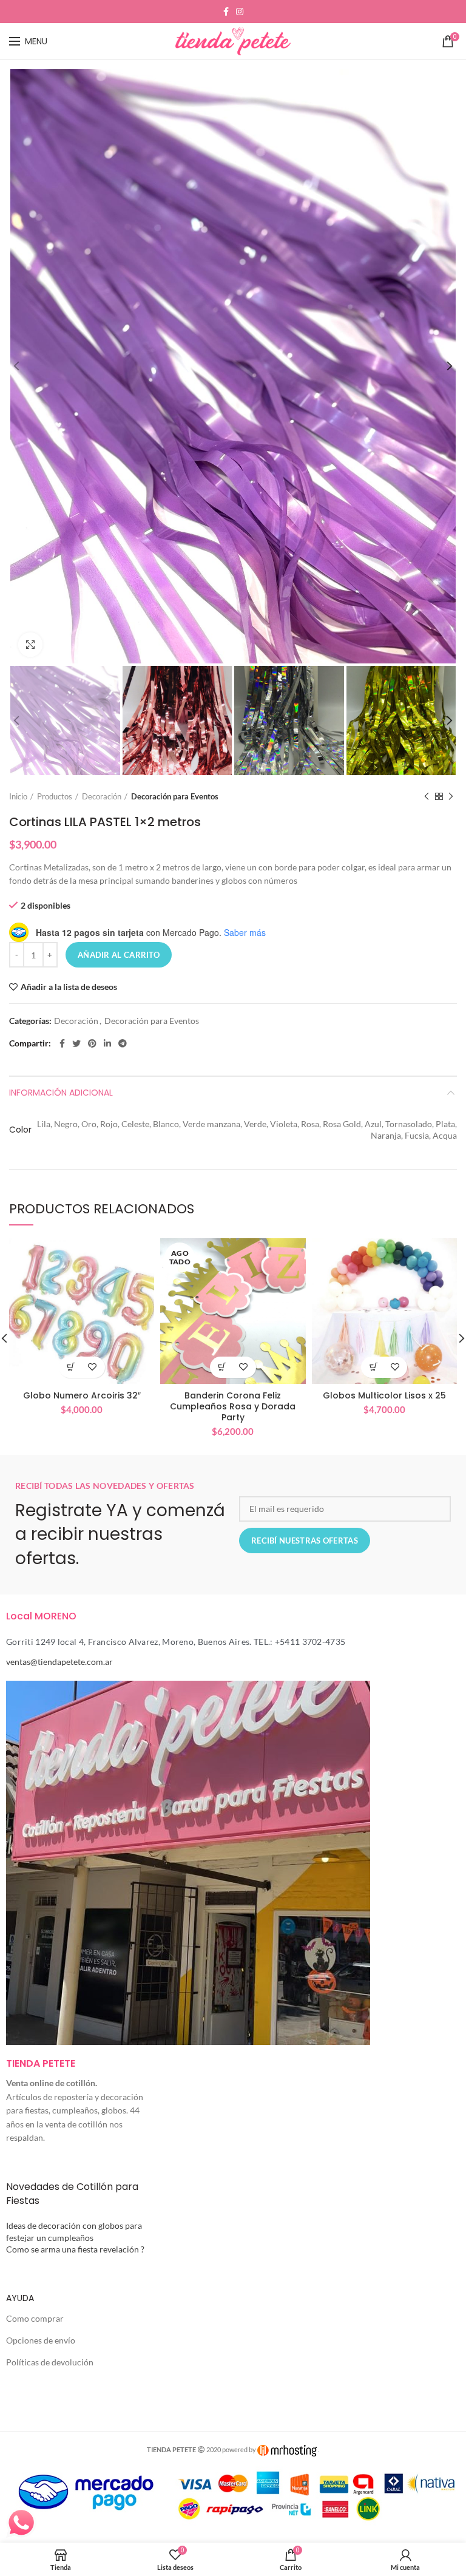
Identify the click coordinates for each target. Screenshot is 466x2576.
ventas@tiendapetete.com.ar (59, 1662)
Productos (55, 796)
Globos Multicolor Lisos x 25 (384, 1395)
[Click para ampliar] (30, 645)
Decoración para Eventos (175, 796)
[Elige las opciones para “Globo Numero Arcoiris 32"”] (71, 1367)
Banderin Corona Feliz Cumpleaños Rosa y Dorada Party (233, 1407)
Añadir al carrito (119, 955)
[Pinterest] (92, 1043)
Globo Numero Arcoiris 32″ (82, 1395)
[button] (373, 1367)
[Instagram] (240, 12)
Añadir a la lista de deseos (69, 987)
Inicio (18, 796)
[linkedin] (107, 1043)
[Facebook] (226, 12)
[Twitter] (76, 1043)
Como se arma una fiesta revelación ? (75, 2249)
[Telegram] (123, 1043)
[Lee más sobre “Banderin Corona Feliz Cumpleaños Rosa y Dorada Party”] (222, 1367)
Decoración (102, 796)
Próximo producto (451, 796)
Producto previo (427, 796)
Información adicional (61, 1093)
